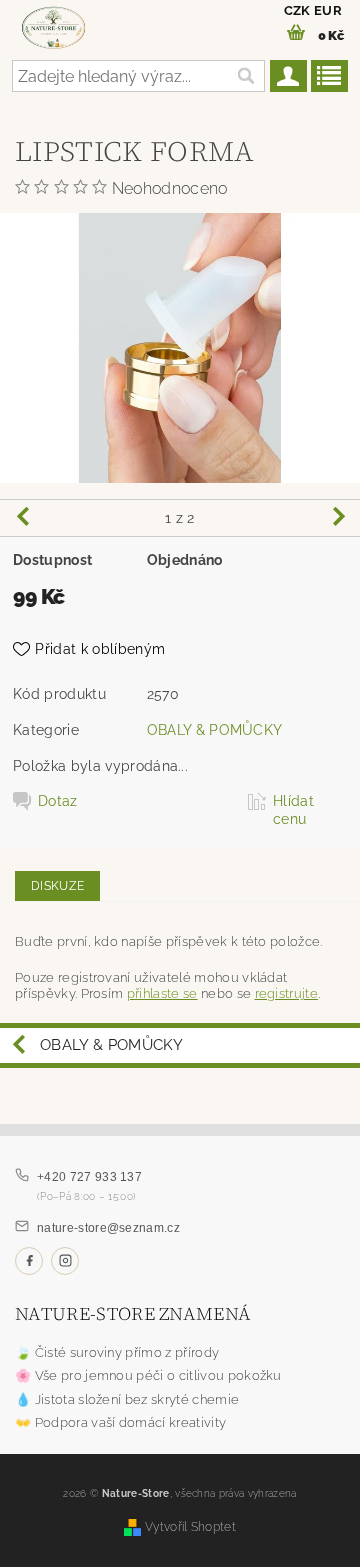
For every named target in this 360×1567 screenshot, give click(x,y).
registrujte (287, 993)
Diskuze (57, 886)
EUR (328, 10)
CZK (297, 10)
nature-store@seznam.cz (108, 1228)
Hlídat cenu (293, 810)
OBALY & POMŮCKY (215, 730)
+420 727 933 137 (89, 1177)
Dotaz (58, 801)
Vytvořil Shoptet (190, 1526)
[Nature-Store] (53, 26)
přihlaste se (162, 993)
